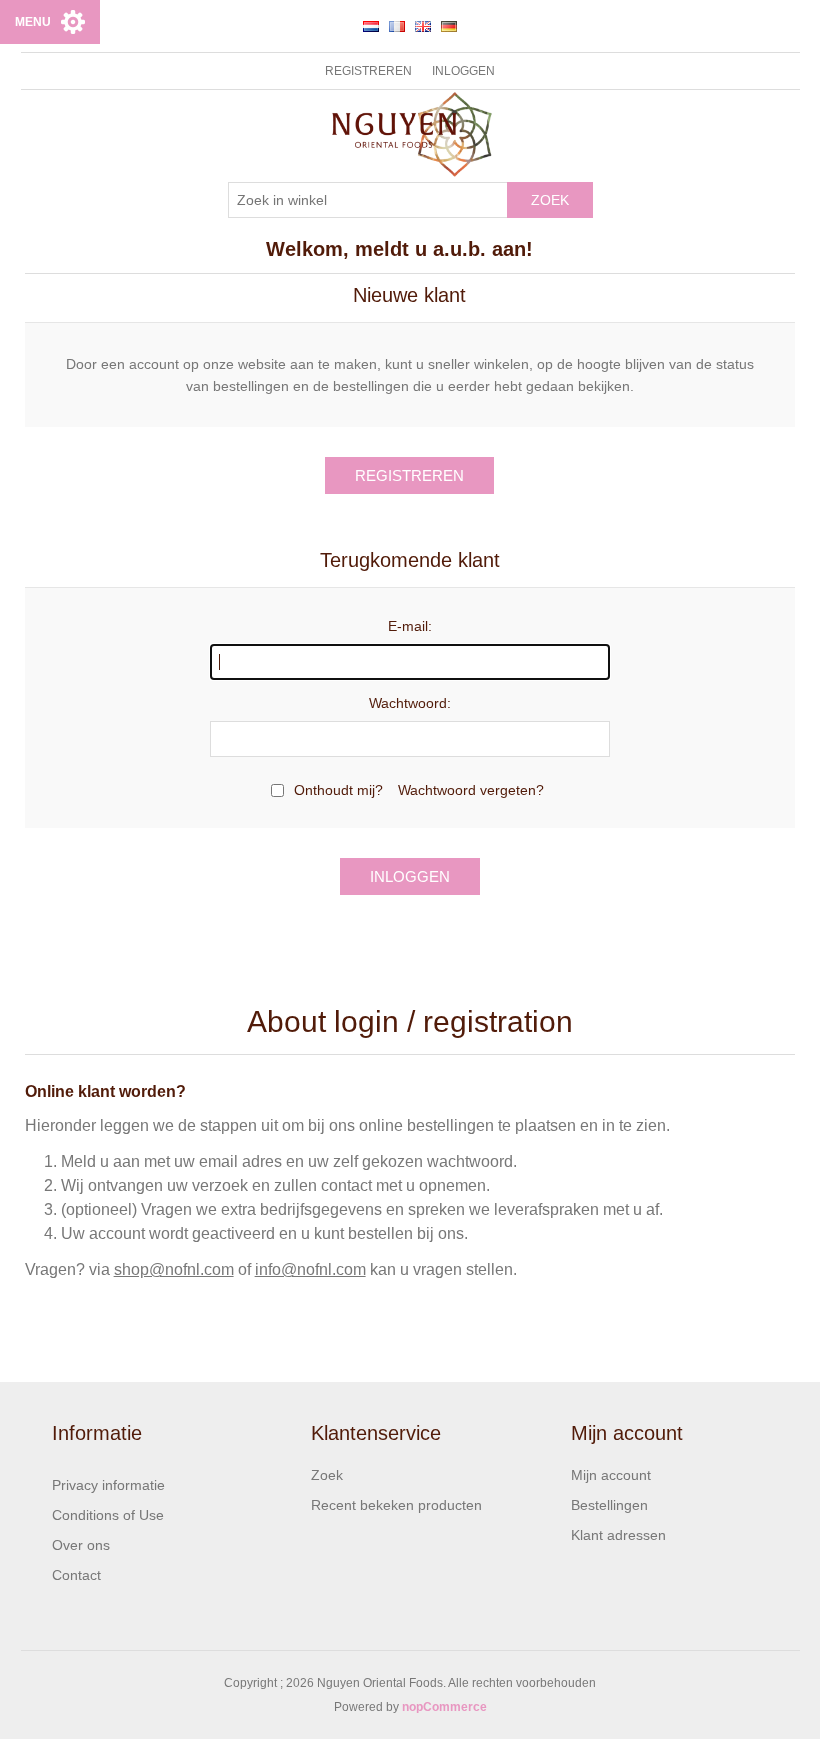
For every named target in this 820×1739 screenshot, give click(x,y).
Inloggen (463, 71)
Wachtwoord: (410, 703)
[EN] (423, 26)
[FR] (397, 26)
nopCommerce (444, 1707)
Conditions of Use (108, 1515)
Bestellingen (609, 1505)
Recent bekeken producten (396, 1505)
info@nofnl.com (310, 1269)
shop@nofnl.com (174, 1269)
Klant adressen (618, 1535)
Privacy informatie (108, 1485)
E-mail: (410, 626)
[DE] (449, 26)
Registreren (368, 71)
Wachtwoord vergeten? (471, 790)
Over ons (81, 1545)
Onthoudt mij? (338, 790)
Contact (76, 1575)
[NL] (371, 26)
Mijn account (611, 1475)
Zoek (550, 200)
